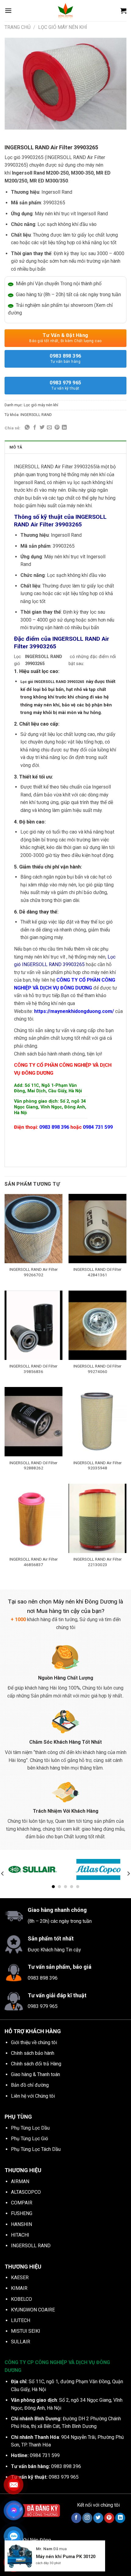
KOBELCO (21, 2299)
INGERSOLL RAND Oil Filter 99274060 (97, 1369)
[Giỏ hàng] (123, 11)
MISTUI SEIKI (26, 2331)
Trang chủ (18, 27)
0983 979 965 (65, 385)
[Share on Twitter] (42, 428)
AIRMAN (20, 2181)
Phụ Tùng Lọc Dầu (30, 2128)
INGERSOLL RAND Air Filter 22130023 (98, 1562)
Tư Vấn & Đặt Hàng (65, 338)
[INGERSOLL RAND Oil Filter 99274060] (97, 1325)
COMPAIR (22, 2203)
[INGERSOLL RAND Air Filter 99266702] (34, 1229)
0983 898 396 (65, 358)
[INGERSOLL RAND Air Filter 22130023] (97, 1518)
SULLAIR (21, 2342)
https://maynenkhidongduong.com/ (74, 1011)
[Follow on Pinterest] (109, 2518)
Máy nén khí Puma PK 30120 (66, 2557)
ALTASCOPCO (26, 2192)
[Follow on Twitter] (98, 2518)
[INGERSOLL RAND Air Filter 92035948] (97, 1422)
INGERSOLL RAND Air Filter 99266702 (34, 1272)
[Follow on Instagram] (87, 2518)
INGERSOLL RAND (36, 415)
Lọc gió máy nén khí (63, 27)
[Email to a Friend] (49, 428)
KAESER (20, 2278)
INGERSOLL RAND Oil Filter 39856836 (34, 1369)
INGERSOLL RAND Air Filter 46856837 (34, 1562)
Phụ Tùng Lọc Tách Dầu (36, 2149)
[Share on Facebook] (35, 428)
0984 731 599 (98, 1127)
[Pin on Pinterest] (57, 428)
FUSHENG (22, 2213)
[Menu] (8, 10)
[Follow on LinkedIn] (120, 2518)
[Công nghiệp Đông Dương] (65, 11)
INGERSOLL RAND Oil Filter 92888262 (34, 1465)
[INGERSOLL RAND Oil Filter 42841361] (97, 1229)
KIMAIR (19, 2288)
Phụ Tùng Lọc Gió (30, 2139)
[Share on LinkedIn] (64, 428)
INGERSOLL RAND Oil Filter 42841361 (97, 1272)
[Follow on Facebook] (76, 2518)
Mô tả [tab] (16, 447)
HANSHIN (21, 2224)
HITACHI (20, 2235)
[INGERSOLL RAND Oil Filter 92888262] (34, 1422)
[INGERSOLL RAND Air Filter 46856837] (34, 1518)
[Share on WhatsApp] (27, 428)
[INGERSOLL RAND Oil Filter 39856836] (34, 1325)
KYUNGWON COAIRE (33, 2310)
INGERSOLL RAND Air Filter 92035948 (98, 1465)
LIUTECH (21, 2320)
